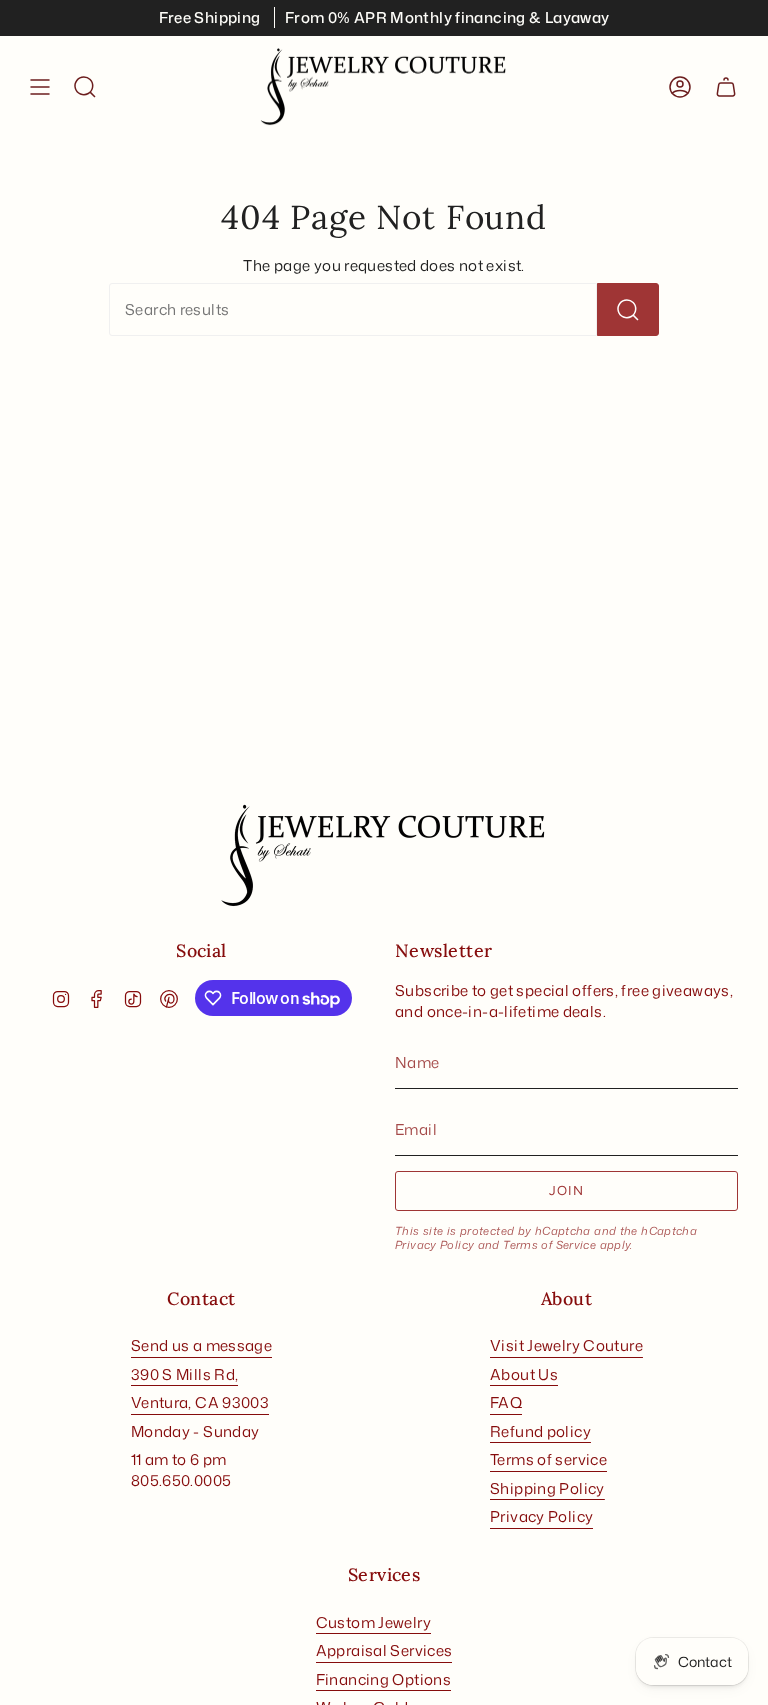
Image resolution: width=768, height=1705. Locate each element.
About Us (524, 1374)
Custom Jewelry (373, 1622)
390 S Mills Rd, (185, 1374)
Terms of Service (549, 1245)
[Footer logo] (384, 856)
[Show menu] (40, 87)
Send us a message (201, 1345)
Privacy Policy (434, 1245)
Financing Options (383, 1679)
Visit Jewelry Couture (566, 1345)
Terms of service (548, 1459)
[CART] (726, 87)
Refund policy (540, 1431)
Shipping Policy (547, 1488)
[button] (85, 87)
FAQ (506, 1402)
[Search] (628, 309)
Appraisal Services (384, 1650)
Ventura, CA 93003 (200, 1402)
